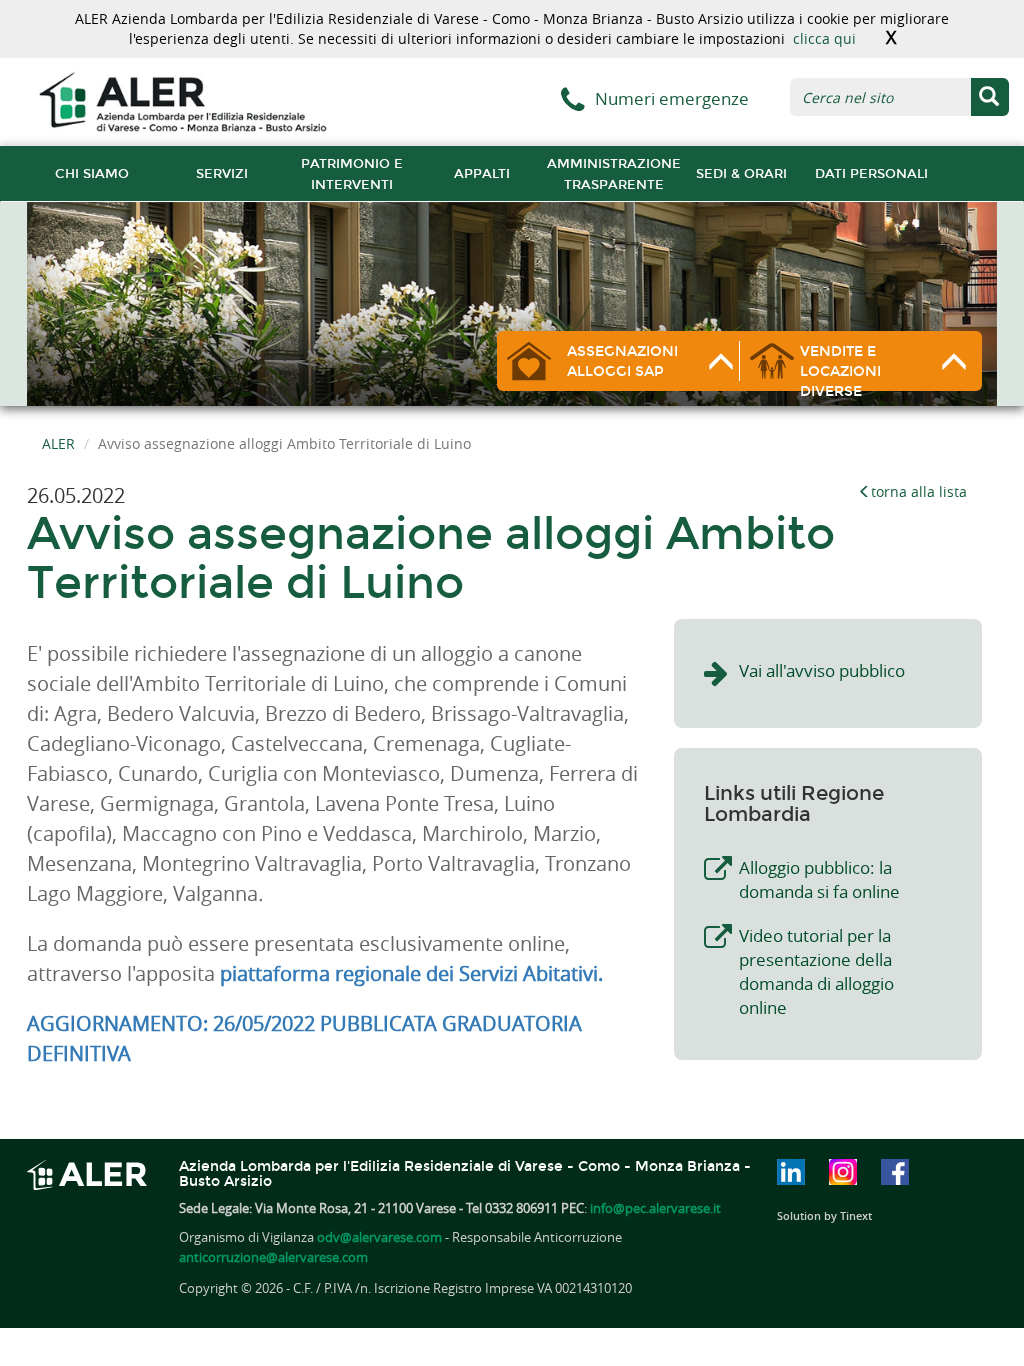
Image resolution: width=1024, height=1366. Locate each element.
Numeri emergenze (672, 98)
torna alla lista (919, 491)
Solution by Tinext (824, 1215)
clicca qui (824, 38)
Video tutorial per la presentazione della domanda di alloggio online (816, 971)
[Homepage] (182, 100)
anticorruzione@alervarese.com (273, 1257)
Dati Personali (871, 173)
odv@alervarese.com (379, 1237)
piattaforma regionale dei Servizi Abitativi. (411, 973)
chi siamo (92, 173)
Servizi (222, 173)
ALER (58, 443)
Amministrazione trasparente (614, 174)
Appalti (482, 173)
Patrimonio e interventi (352, 174)
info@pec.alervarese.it (655, 1208)
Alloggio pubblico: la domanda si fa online (819, 879)
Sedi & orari (741, 173)
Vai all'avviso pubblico (822, 670)
